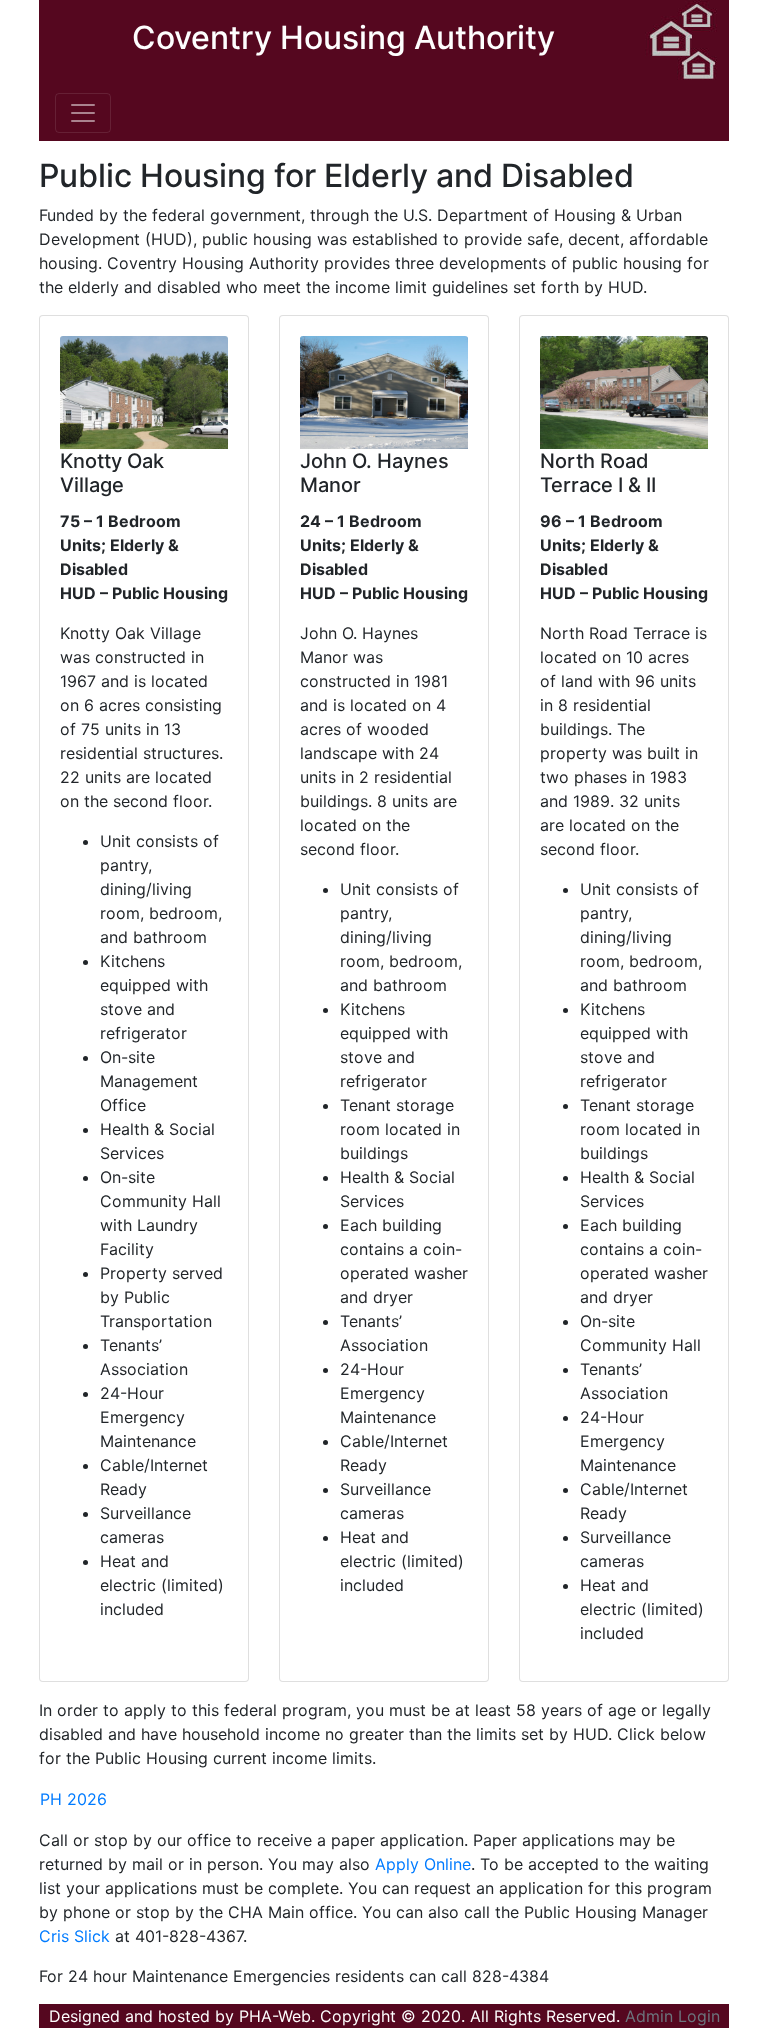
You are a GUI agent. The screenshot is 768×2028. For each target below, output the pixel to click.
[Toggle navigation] (83, 113)
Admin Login (672, 2016)
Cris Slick (74, 1936)
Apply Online (423, 1864)
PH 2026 (73, 1799)
